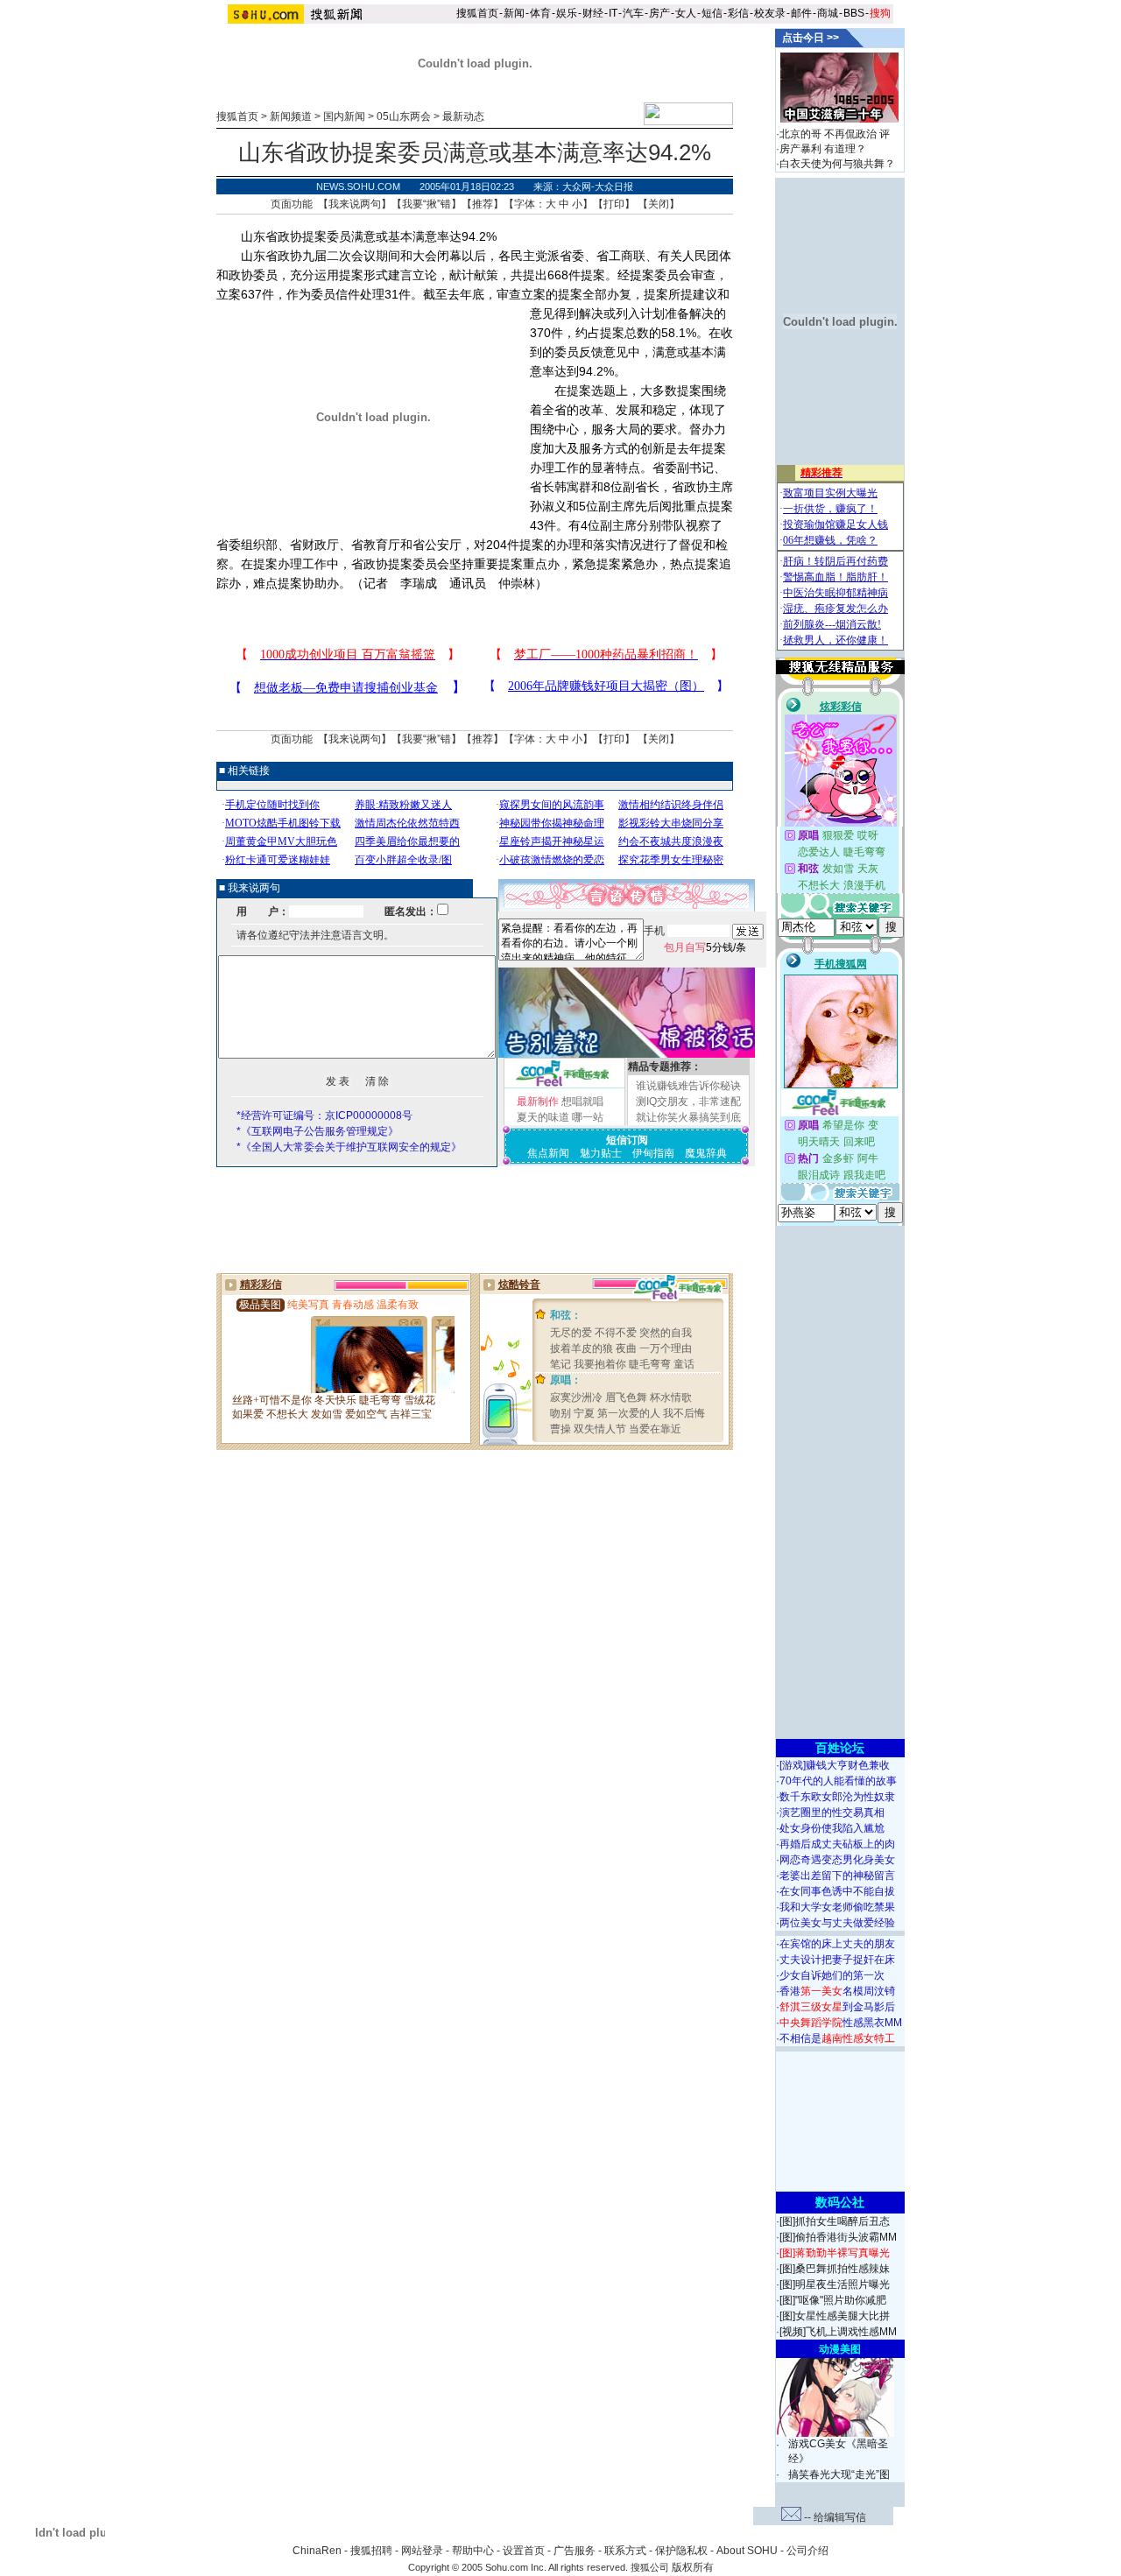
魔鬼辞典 (706, 1153)
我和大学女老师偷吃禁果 (837, 1907)
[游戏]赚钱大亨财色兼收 (835, 1765)
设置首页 (524, 2551)
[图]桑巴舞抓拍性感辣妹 (835, 2269)
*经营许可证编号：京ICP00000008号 (324, 1116)
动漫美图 (840, 2349)
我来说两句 (355, 204)
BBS (854, 13)
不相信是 (837, 2038)
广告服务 (575, 2551)
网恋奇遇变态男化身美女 (837, 1860)
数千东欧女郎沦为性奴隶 (837, 1797)
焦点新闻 (548, 1153)
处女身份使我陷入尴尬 (832, 1828)
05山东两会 (404, 116)
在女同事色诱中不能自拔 (837, 1891)
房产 (659, 13)
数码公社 (840, 2202)
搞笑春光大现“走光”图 (839, 2474)
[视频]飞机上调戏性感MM (838, 2332)
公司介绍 (807, 2551)
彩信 (738, 13)
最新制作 (538, 1101)
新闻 (514, 13)
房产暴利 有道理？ (823, 149)
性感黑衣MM (841, 2023)
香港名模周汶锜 (837, 1991)
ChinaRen (317, 2551)
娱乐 (567, 13)
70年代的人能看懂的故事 (838, 1781)
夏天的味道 (543, 1117)
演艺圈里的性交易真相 (832, 1812)
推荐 (483, 204)
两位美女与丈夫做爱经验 (837, 1923)
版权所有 (693, 2567)
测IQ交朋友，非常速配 (688, 1101)
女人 (686, 13)
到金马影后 (837, 2007)
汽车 (633, 13)
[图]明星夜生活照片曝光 (835, 2284)
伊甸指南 (653, 1153)
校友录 (770, 13)
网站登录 (422, 2551)
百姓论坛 (840, 1748)
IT (613, 13)
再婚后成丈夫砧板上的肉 (837, 1844)
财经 (593, 13)
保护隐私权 (681, 2551)
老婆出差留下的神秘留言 (837, 1876)
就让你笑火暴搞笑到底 (688, 1117)
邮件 (801, 13)
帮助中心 (473, 2551)
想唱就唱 (582, 1101)
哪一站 (588, 1117)
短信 (712, 13)
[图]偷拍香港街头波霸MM (838, 2237)
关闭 (659, 204)
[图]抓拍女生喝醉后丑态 (835, 2221)
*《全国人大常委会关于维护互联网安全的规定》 (349, 1147)
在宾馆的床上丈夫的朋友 (837, 1944)
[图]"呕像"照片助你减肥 (833, 2300)
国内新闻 (344, 116)
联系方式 (625, 2551)
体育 (540, 13)
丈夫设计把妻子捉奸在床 (837, 1960)
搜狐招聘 (371, 2551)
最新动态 (463, 116)
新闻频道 (291, 116)
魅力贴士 (601, 1153)
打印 (614, 204)
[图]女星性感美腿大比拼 (835, 2316)
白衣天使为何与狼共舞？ (837, 164)
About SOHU (747, 2551)
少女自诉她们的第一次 (832, 1975)
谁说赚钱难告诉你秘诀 (688, 1086)
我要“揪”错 (427, 204)
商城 (828, 13)
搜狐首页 (477, 13)
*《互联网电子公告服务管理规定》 (317, 1131)
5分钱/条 (705, 947)
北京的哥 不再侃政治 (828, 134)
